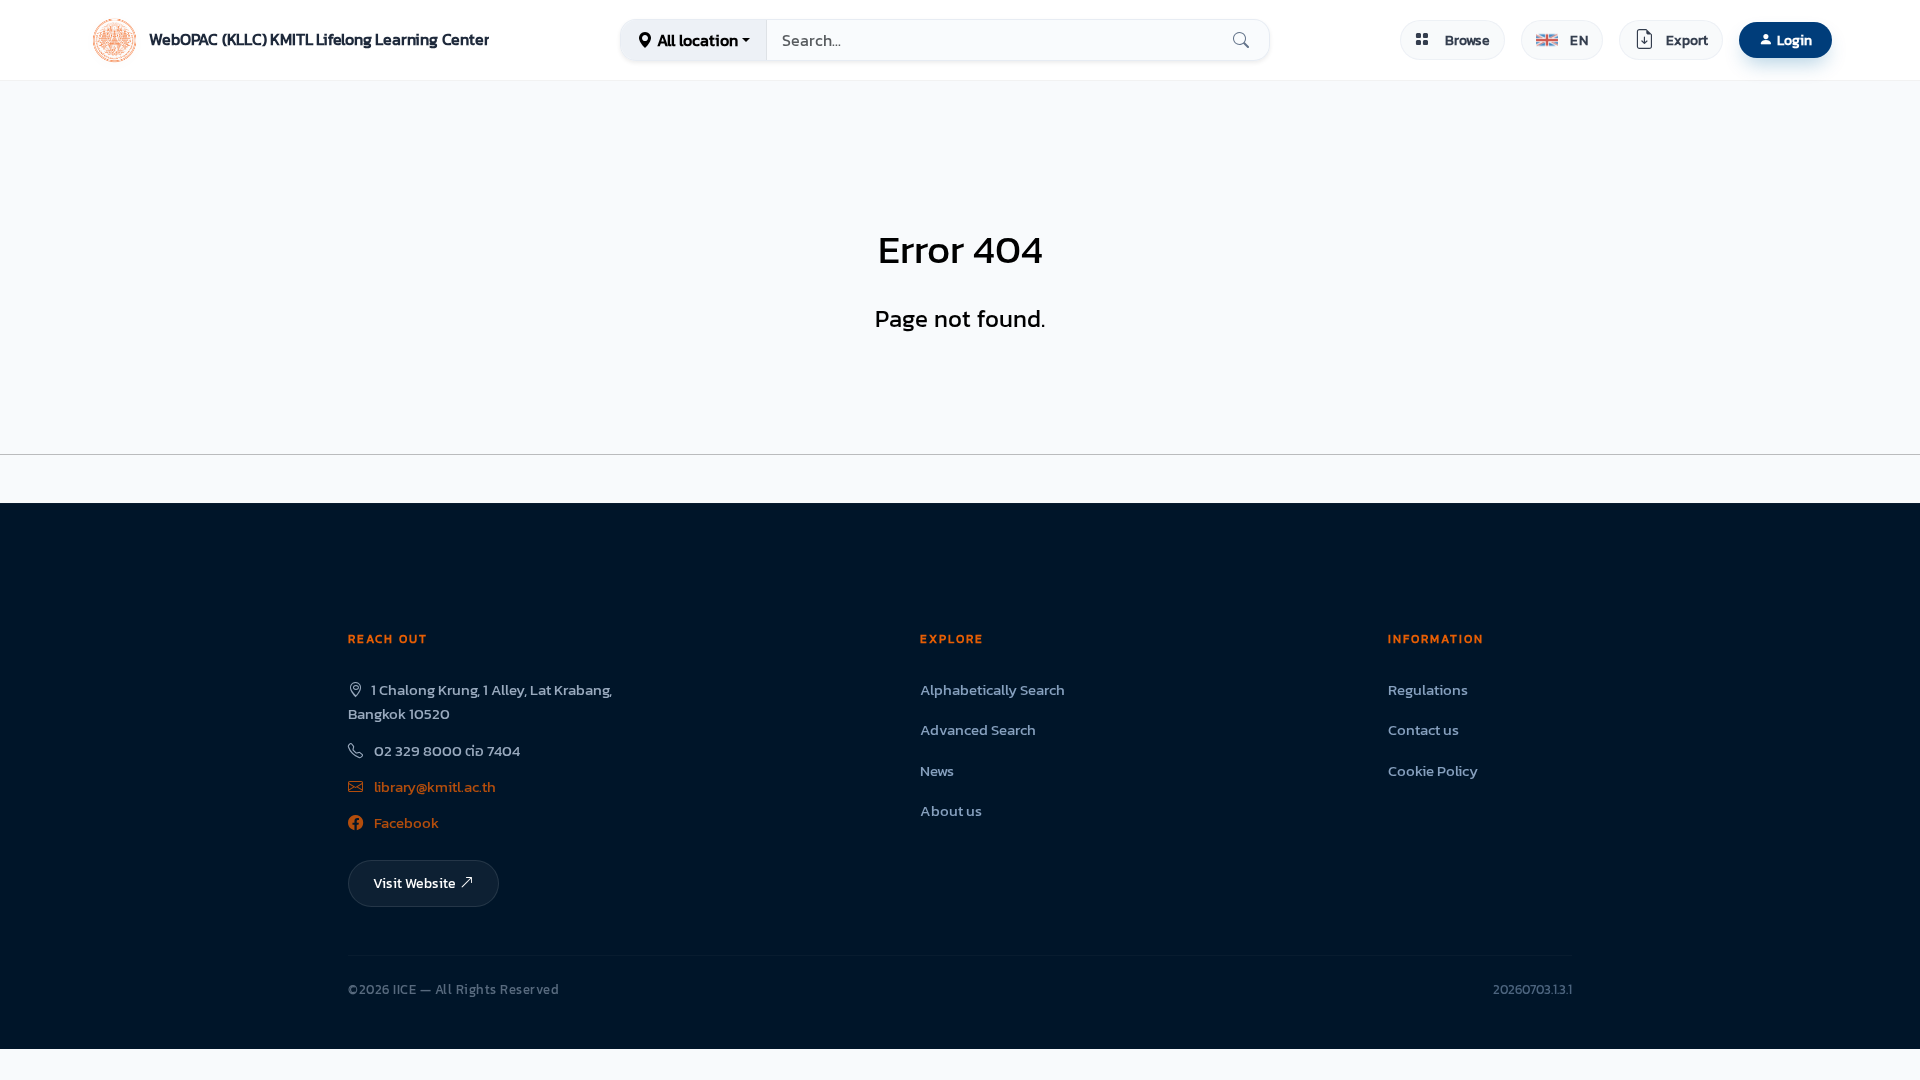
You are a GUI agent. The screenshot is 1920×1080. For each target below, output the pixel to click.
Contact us (1423, 729)
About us (951, 810)
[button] (288, 40)
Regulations (1428, 689)
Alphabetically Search (992, 689)
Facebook (405, 822)
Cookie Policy (1433, 770)
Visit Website (414, 883)
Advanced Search (978, 729)
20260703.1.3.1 (1532, 989)
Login (1794, 40)
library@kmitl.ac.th (433, 786)
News (937, 770)
